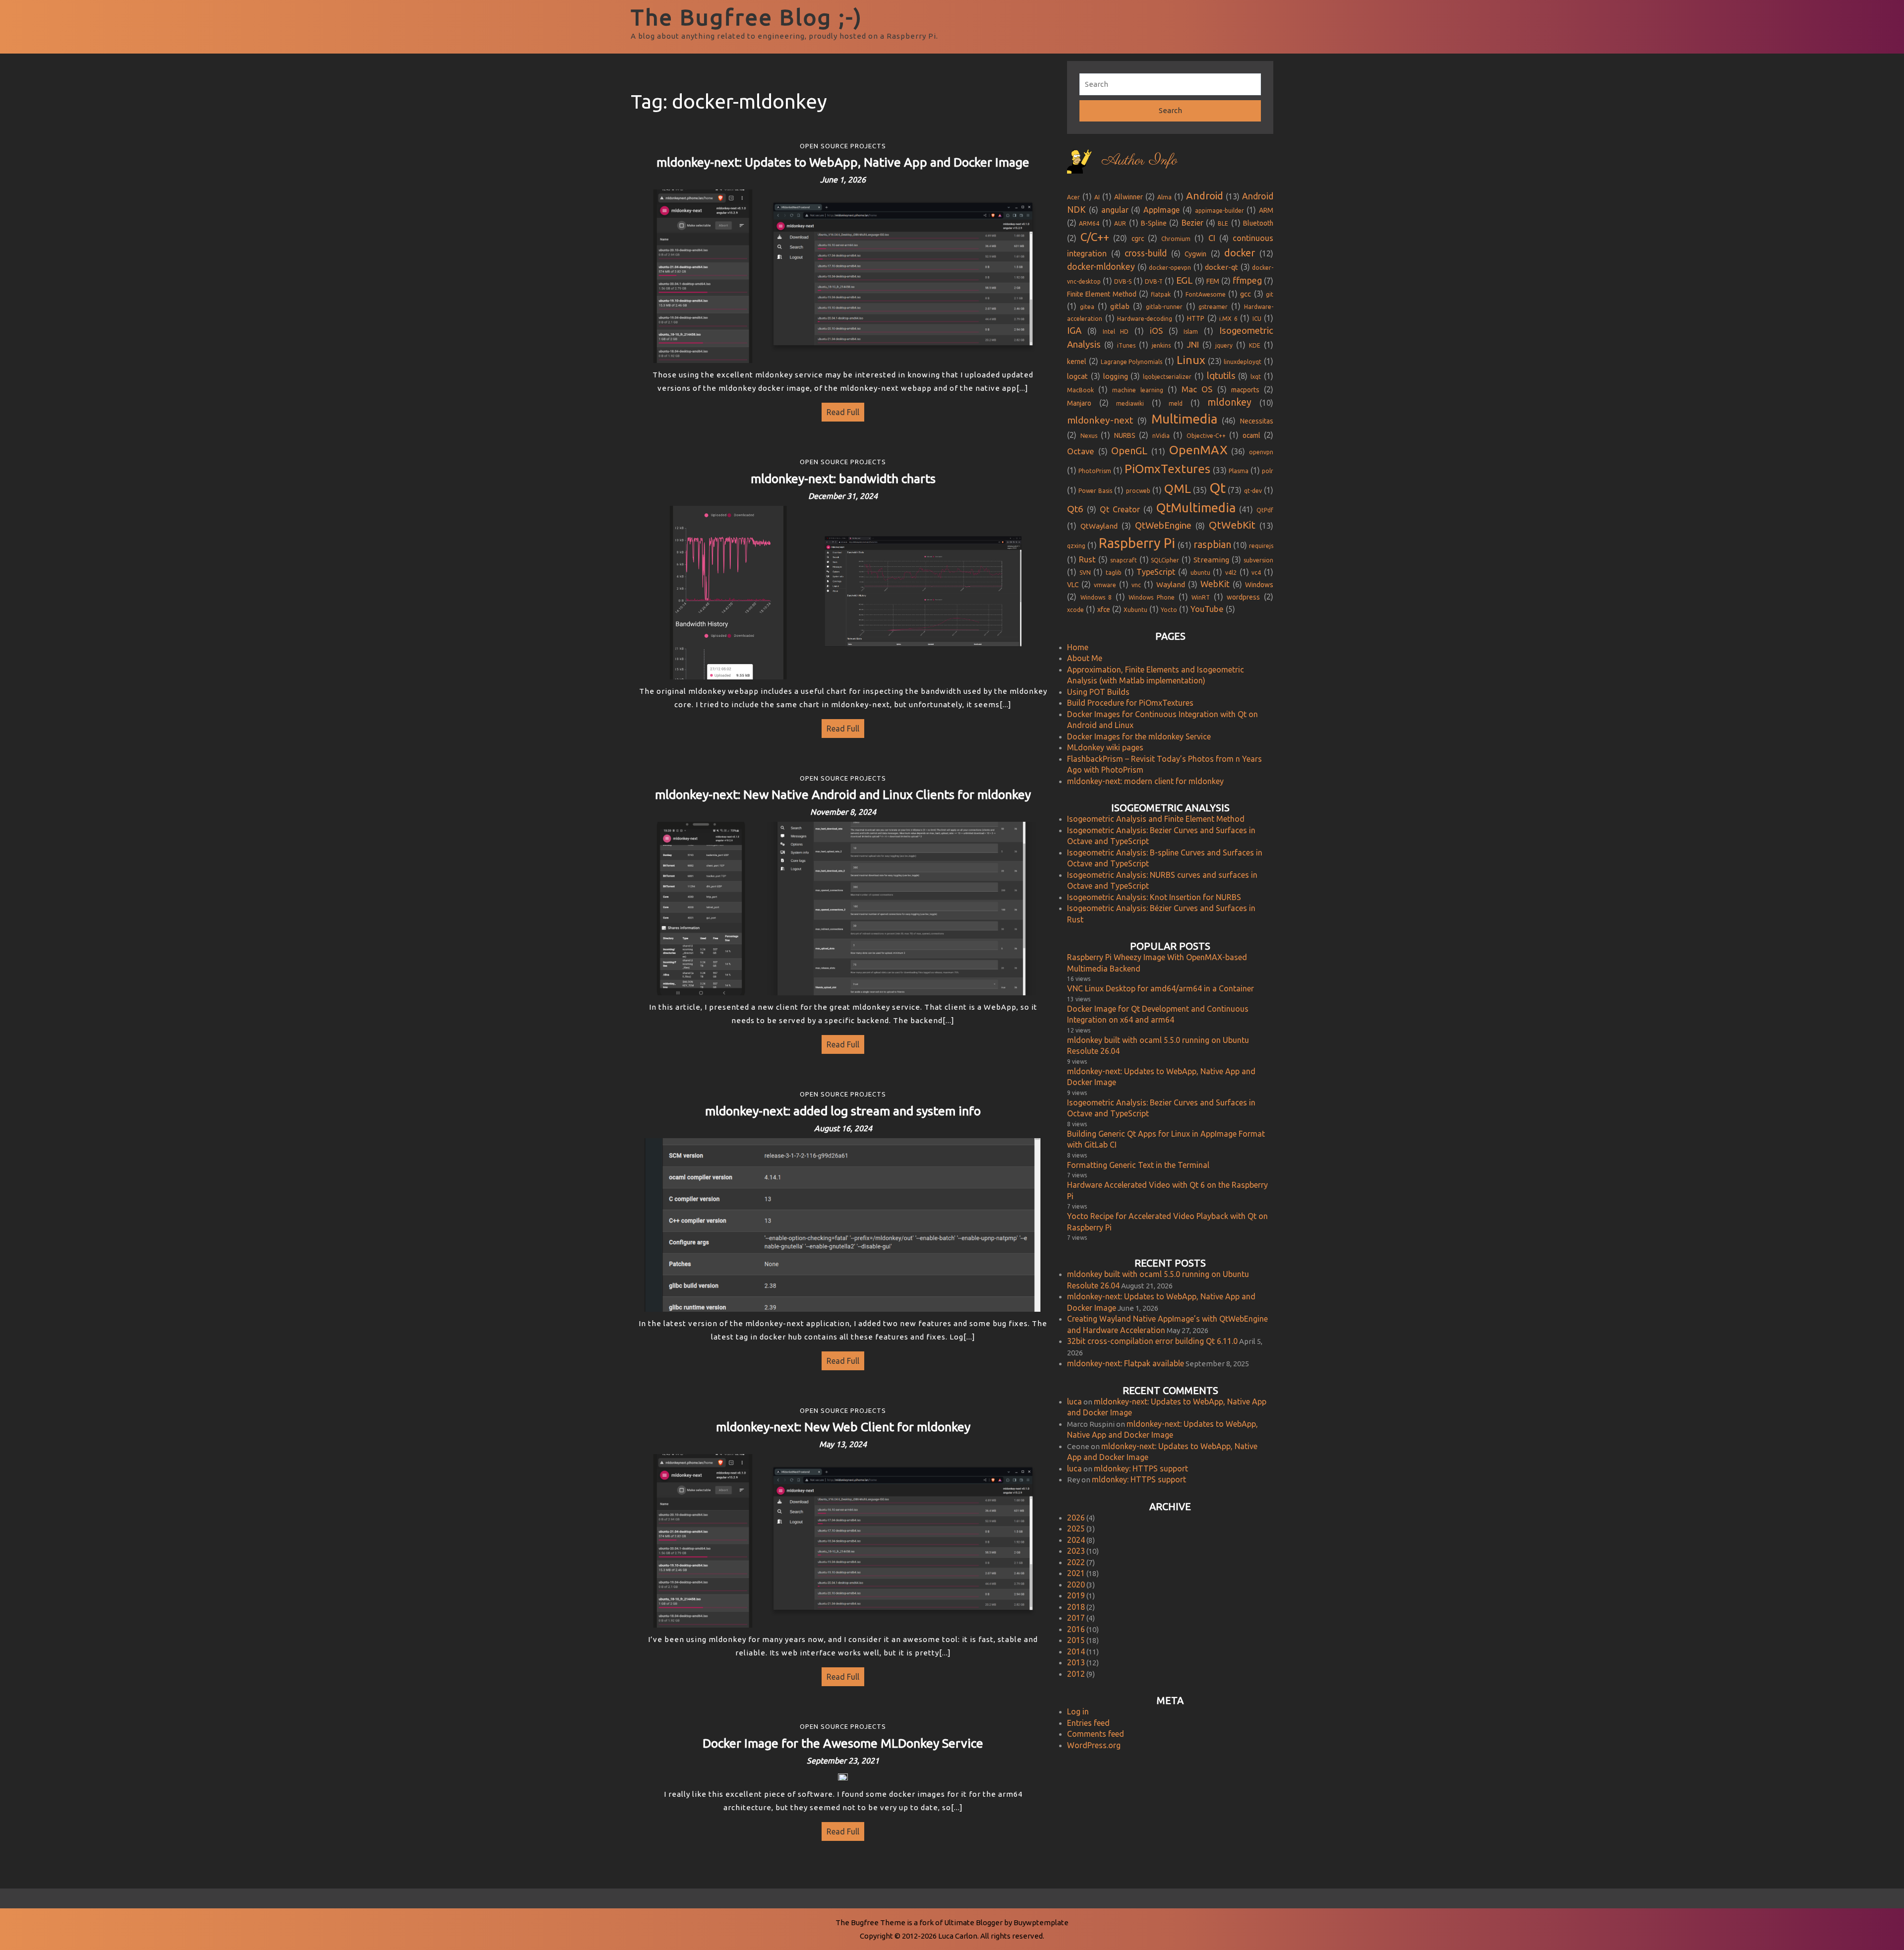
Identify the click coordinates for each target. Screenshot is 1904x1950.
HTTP (1196, 318)
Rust (1087, 559)
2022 (1076, 1562)
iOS (1156, 331)
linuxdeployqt (1243, 362)
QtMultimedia (1196, 508)
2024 (1076, 1540)
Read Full (840, 410)
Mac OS (1197, 389)
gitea (1087, 307)
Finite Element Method (1102, 294)
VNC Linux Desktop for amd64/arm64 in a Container (1160, 988)
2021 (1076, 1573)
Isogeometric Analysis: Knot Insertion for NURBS (1154, 897)
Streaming (1211, 560)
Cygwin (1195, 254)
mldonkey (1229, 402)
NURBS (1125, 435)
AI (1097, 197)
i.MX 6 (1228, 319)
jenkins (1161, 345)
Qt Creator (1120, 509)
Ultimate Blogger (973, 1922)
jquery (1224, 345)
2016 (1076, 1629)
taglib (1114, 573)
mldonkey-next (1100, 420)
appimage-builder (1220, 211)
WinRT (1201, 597)
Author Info (1139, 161)
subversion (1258, 560)
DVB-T (1154, 281)
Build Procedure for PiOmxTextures (1130, 703)
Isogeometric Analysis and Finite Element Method (1156, 819)
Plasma (1239, 471)
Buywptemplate (1041, 1922)
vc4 (1256, 573)
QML (1178, 488)
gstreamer (1213, 307)
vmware (1105, 585)
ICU (1257, 319)
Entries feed (1088, 1723)
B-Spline (1154, 223)
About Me (1085, 658)
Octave (1081, 451)
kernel (1077, 362)
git (1270, 294)
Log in (1078, 1711)
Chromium (1176, 239)
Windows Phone (1152, 597)
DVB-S (1123, 281)
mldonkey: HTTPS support (1141, 1468)
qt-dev (1253, 491)
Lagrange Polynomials (1132, 362)
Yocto (1169, 610)
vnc (1136, 585)
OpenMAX (1198, 450)
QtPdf (1265, 510)
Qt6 (1075, 509)
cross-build (1146, 253)
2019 (1076, 1595)
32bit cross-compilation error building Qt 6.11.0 (1152, 1341)
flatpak (1161, 294)
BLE (1223, 223)
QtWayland (1099, 526)
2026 (1076, 1518)
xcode (1075, 610)
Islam (1191, 332)
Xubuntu (1135, 610)
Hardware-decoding (1145, 319)
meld (1176, 403)
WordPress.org (1094, 1745)
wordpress (1243, 597)
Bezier (1192, 223)
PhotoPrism (1095, 471)
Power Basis (1095, 491)
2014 (1076, 1651)
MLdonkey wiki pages (1105, 747)
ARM (1266, 210)
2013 (1076, 1662)
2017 (1076, 1618)
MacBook (1080, 390)
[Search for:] (1170, 85)
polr (1268, 471)
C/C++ (1095, 237)
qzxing (1076, 546)
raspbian (1212, 545)
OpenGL (1129, 451)
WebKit (1215, 584)
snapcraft (1124, 560)
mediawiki (1130, 403)
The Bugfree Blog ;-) (747, 17)
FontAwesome (1206, 294)
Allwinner (1129, 197)
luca (1074, 1402)
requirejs (1261, 546)
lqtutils (1221, 376)
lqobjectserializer (1167, 377)
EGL (1185, 280)
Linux (1191, 360)
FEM (1213, 281)
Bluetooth (1258, 223)
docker (1240, 253)
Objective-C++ (1206, 436)
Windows (1259, 585)
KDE (1255, 345)
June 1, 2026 (843, 180)
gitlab (1120, 306)
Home (1078, 647)
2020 (1076, 1584)
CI (1212, 238)
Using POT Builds (1098, 692)
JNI (1193, 344)
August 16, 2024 (843, 1128)
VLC (1073, 585)
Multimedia (1184, 419)
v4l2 (1231, 573)
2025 (1076, 1528)
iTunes (1126, 345)
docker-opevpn (1170, 268)
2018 (1076, 1607)
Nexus (1089, 436)
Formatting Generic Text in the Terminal (1138, 1165)
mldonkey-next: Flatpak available (1126, 1363)
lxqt (1256, 377)
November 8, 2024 (843, 812)
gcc (1246, 294)
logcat (1077, 376)
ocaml (1251, 435)
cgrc (1138, 239)
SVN (1085, 573)
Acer (1073, 197)
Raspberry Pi (1137, 543)
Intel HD (1116, 332)
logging (1116, 376)
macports (1245, 390)
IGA (1074, 331)
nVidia (1161, 436)
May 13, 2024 (843, 1444)
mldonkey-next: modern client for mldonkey (1145, 781)
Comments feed (1096, 1734)
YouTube (1207, 609)
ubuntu (1200, 573)
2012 (1076, 1674)
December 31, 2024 (843, 496)
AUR (1120, 223)
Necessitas (1257, 421)
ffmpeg (1247, 280)
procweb (1138, 491)
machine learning (1137, 390)
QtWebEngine (1163, 525)
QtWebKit (1232, 525)
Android (1205, 196)
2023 (1076, 1551)
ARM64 (1089, 223)
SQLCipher (1165, 560)
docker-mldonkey (1101, 267)
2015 (1076, 1640)
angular (1115, 210)
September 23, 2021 (843, 1761)
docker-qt (1221, 267)
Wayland (1171, 584)
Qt (1218, 488)
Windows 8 (1096, 597)
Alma (1164, 197)
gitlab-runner (1164, 307)
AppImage (1161, 210)
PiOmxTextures (1167, 469)
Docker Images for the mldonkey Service (1139, 736)
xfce (1104, 609)
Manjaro (1079, 403)
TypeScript (1156, 572)
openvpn (1261, 452)
